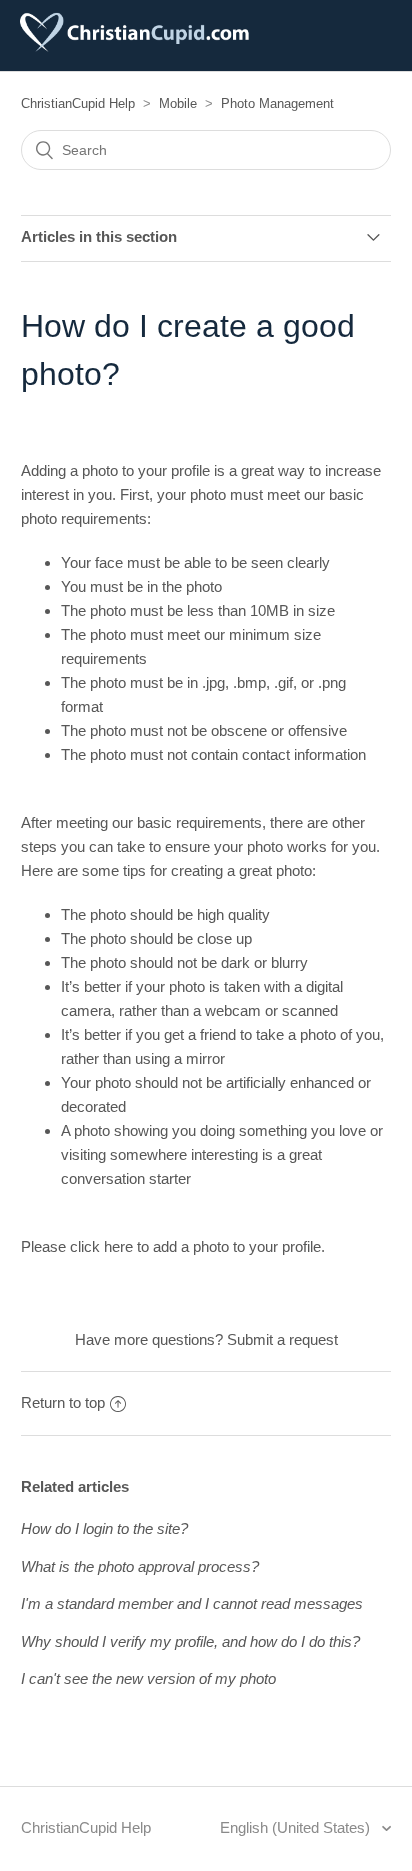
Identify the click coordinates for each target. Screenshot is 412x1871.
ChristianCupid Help (78, 103)
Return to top (63, 1402)
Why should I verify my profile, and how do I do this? (190, 1641)
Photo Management (277, 103)
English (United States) (297, 1827)
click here (101, 1246)
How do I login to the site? (104, 1528)
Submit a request (282, 1339)
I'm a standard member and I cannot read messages (192, 1603)
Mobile (178, 103)
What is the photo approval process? (140, 1566)
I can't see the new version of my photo (148, 1678)
